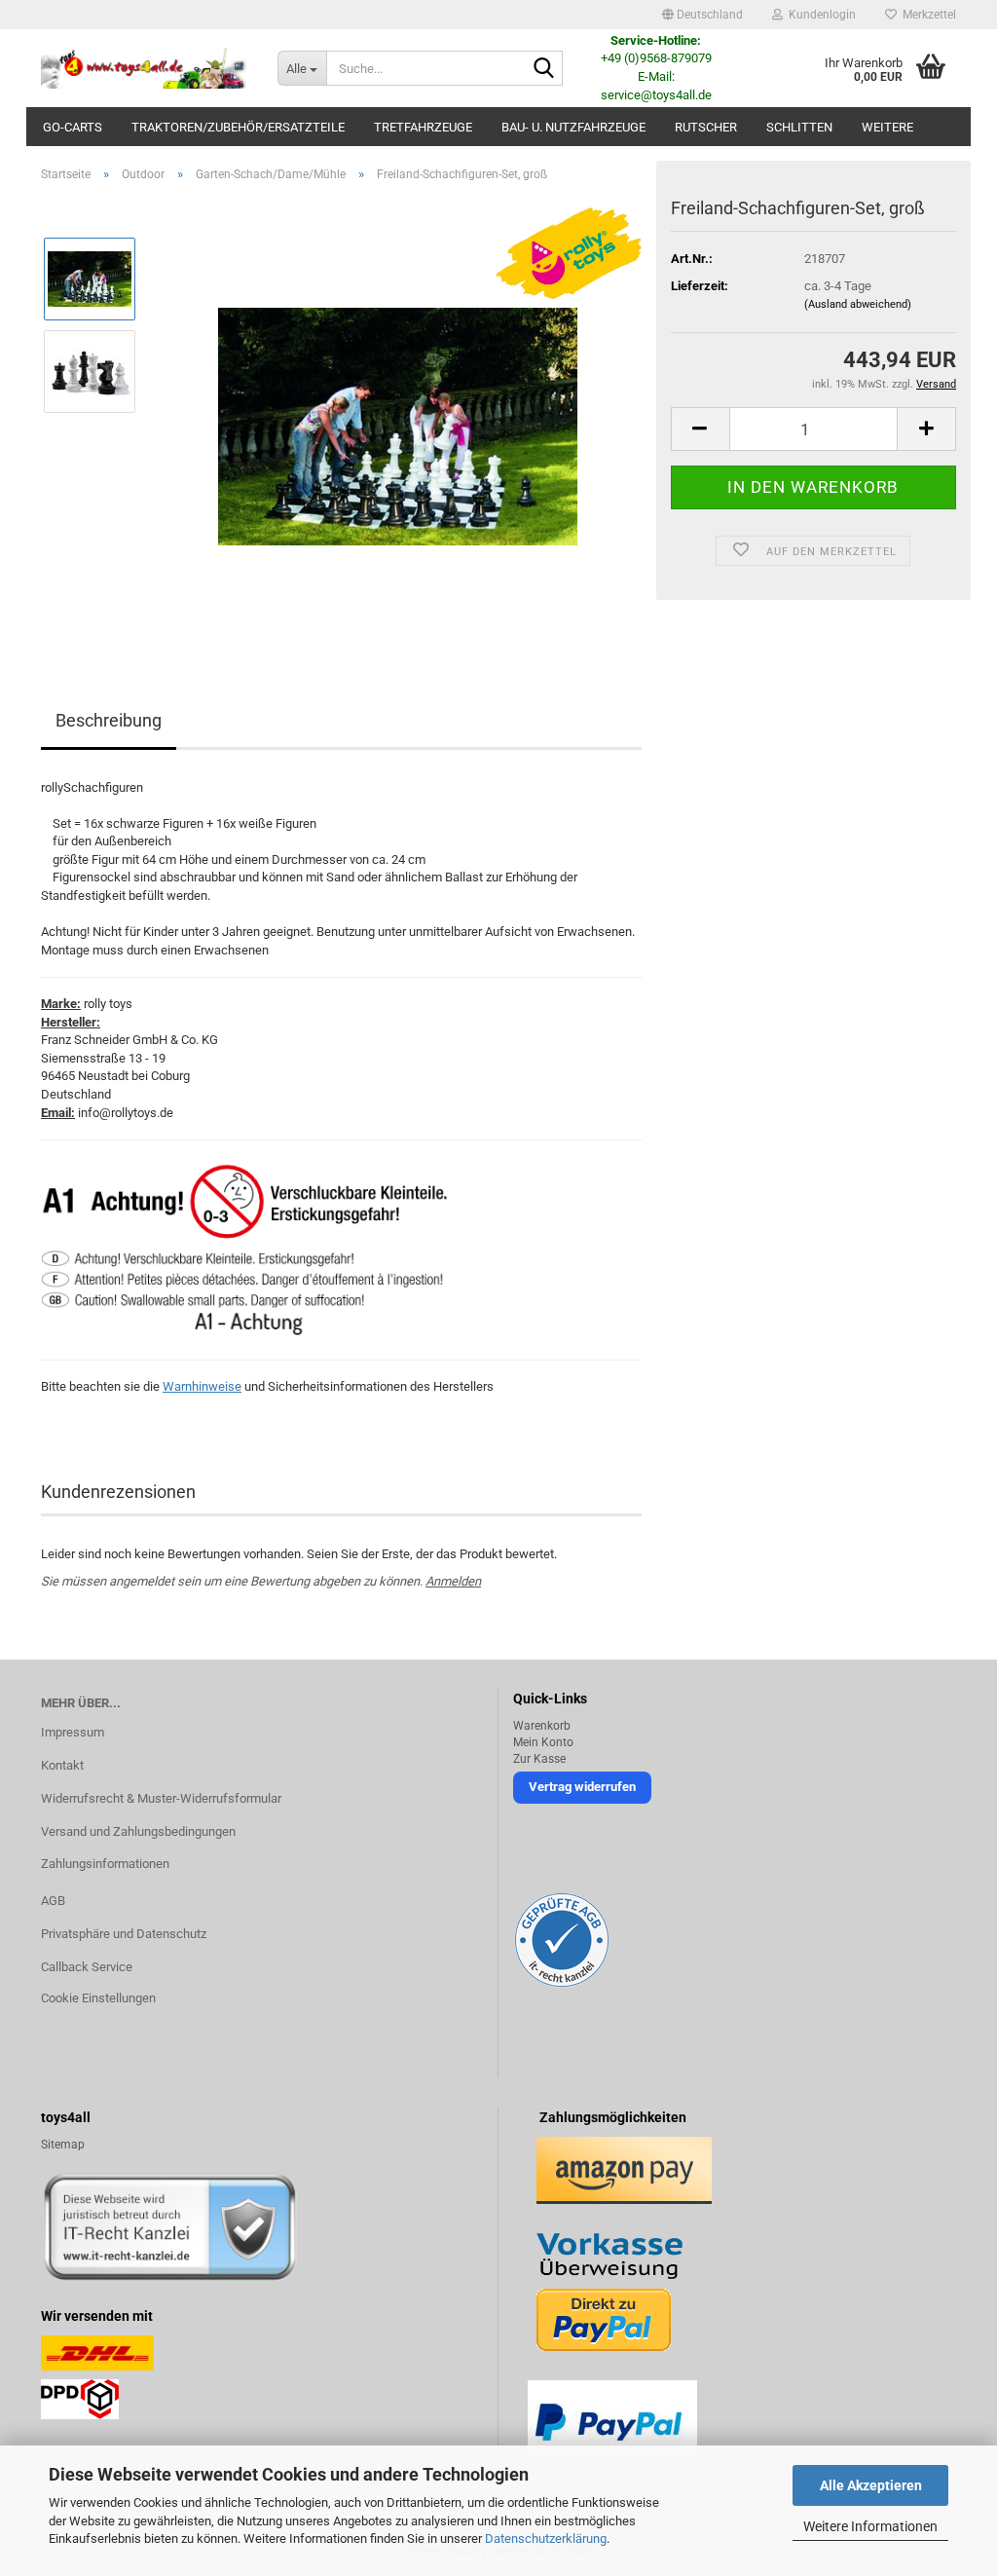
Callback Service (87, 1967)
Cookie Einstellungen (98, 1998)
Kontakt (62, 1765)
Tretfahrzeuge (423, 127)
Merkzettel (926, 15)
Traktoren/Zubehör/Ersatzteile (238, 127)
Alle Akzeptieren (871, 2485)
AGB (53, 1901)
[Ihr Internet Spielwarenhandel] (145, 68)
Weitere (887, 127)
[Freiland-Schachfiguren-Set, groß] (398, 416)
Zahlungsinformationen (105, 1864)
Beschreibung (109, 720)
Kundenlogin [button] (819, 15)
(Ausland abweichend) (858, 304)
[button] (702, 15)
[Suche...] (544, 69)
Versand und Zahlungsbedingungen (138, 1831)
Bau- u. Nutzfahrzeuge (573, 127)
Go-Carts (73, 127)
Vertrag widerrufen (582, 1787)
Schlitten (799, 127)
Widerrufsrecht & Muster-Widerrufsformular (161, 1798)
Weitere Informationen (870, 2526)
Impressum (73, 1732)
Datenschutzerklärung (546, 2539)
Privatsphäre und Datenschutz (124, 1934)
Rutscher (706, 127)
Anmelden (453, 1581)
